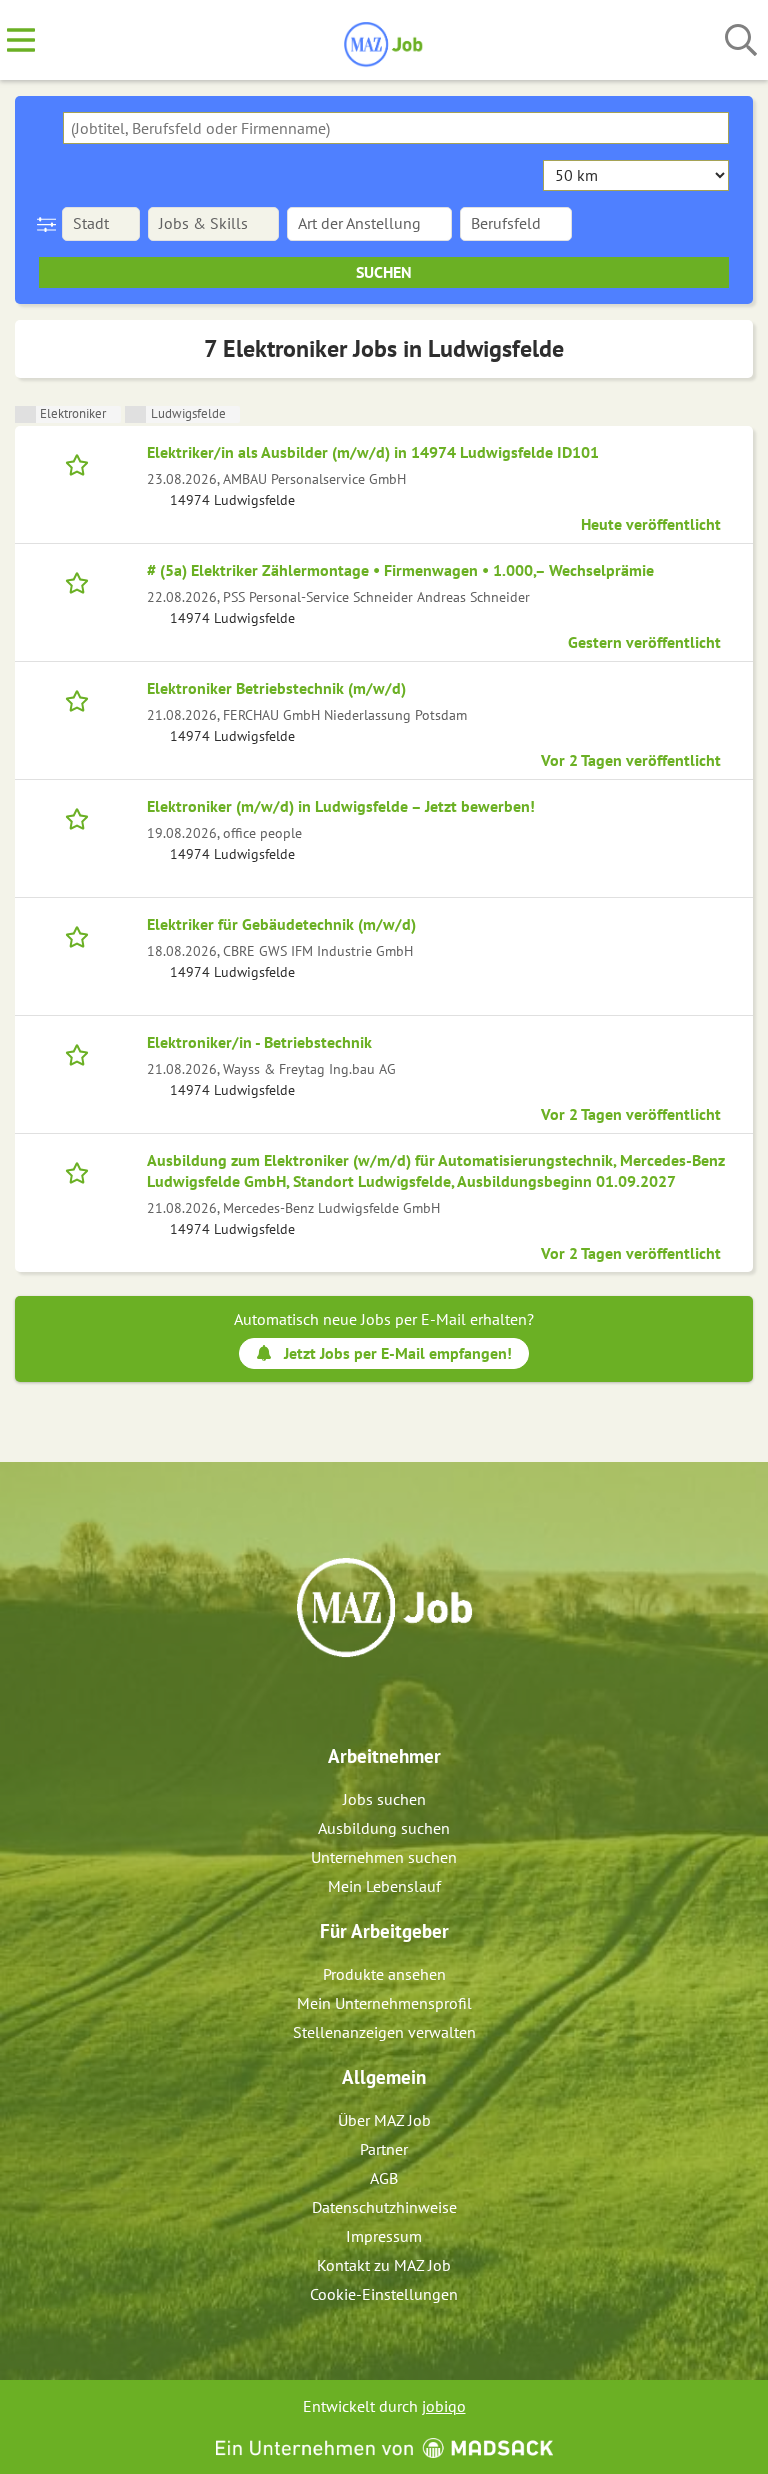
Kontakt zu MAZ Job (384, 2265)
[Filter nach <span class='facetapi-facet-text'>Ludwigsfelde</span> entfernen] (135, 414)
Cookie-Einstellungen (384, 2294)
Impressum (384, 2236)
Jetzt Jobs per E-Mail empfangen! (398, 1353)
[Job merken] (81, 463)
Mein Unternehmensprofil (384, 2003)
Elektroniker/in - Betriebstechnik (259, 1042)
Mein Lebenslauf (384, 1886)
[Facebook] (369, 1700)
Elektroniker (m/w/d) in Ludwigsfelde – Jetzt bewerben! (341, 806)
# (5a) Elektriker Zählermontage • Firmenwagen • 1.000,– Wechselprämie (400, 570)
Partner (384, 2149)
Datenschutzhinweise (384, 2207)
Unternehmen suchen (384, 1857)
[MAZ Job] (384, 41)
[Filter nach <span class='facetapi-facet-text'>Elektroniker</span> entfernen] (25, 414)
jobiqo (444, 2406)
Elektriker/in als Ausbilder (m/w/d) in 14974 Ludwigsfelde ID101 (373, 452)
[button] (50, 224)
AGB (384, 2178)
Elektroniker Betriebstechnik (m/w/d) (276, 688)
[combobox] (396, 128)
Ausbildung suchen (384, 1828)
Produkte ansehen (384, 1974)
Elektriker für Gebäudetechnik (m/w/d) (281, 924)
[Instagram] (402, 1700)
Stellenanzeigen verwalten (384, 2032)
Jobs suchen (384, 1799)
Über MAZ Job (384, 2120)
